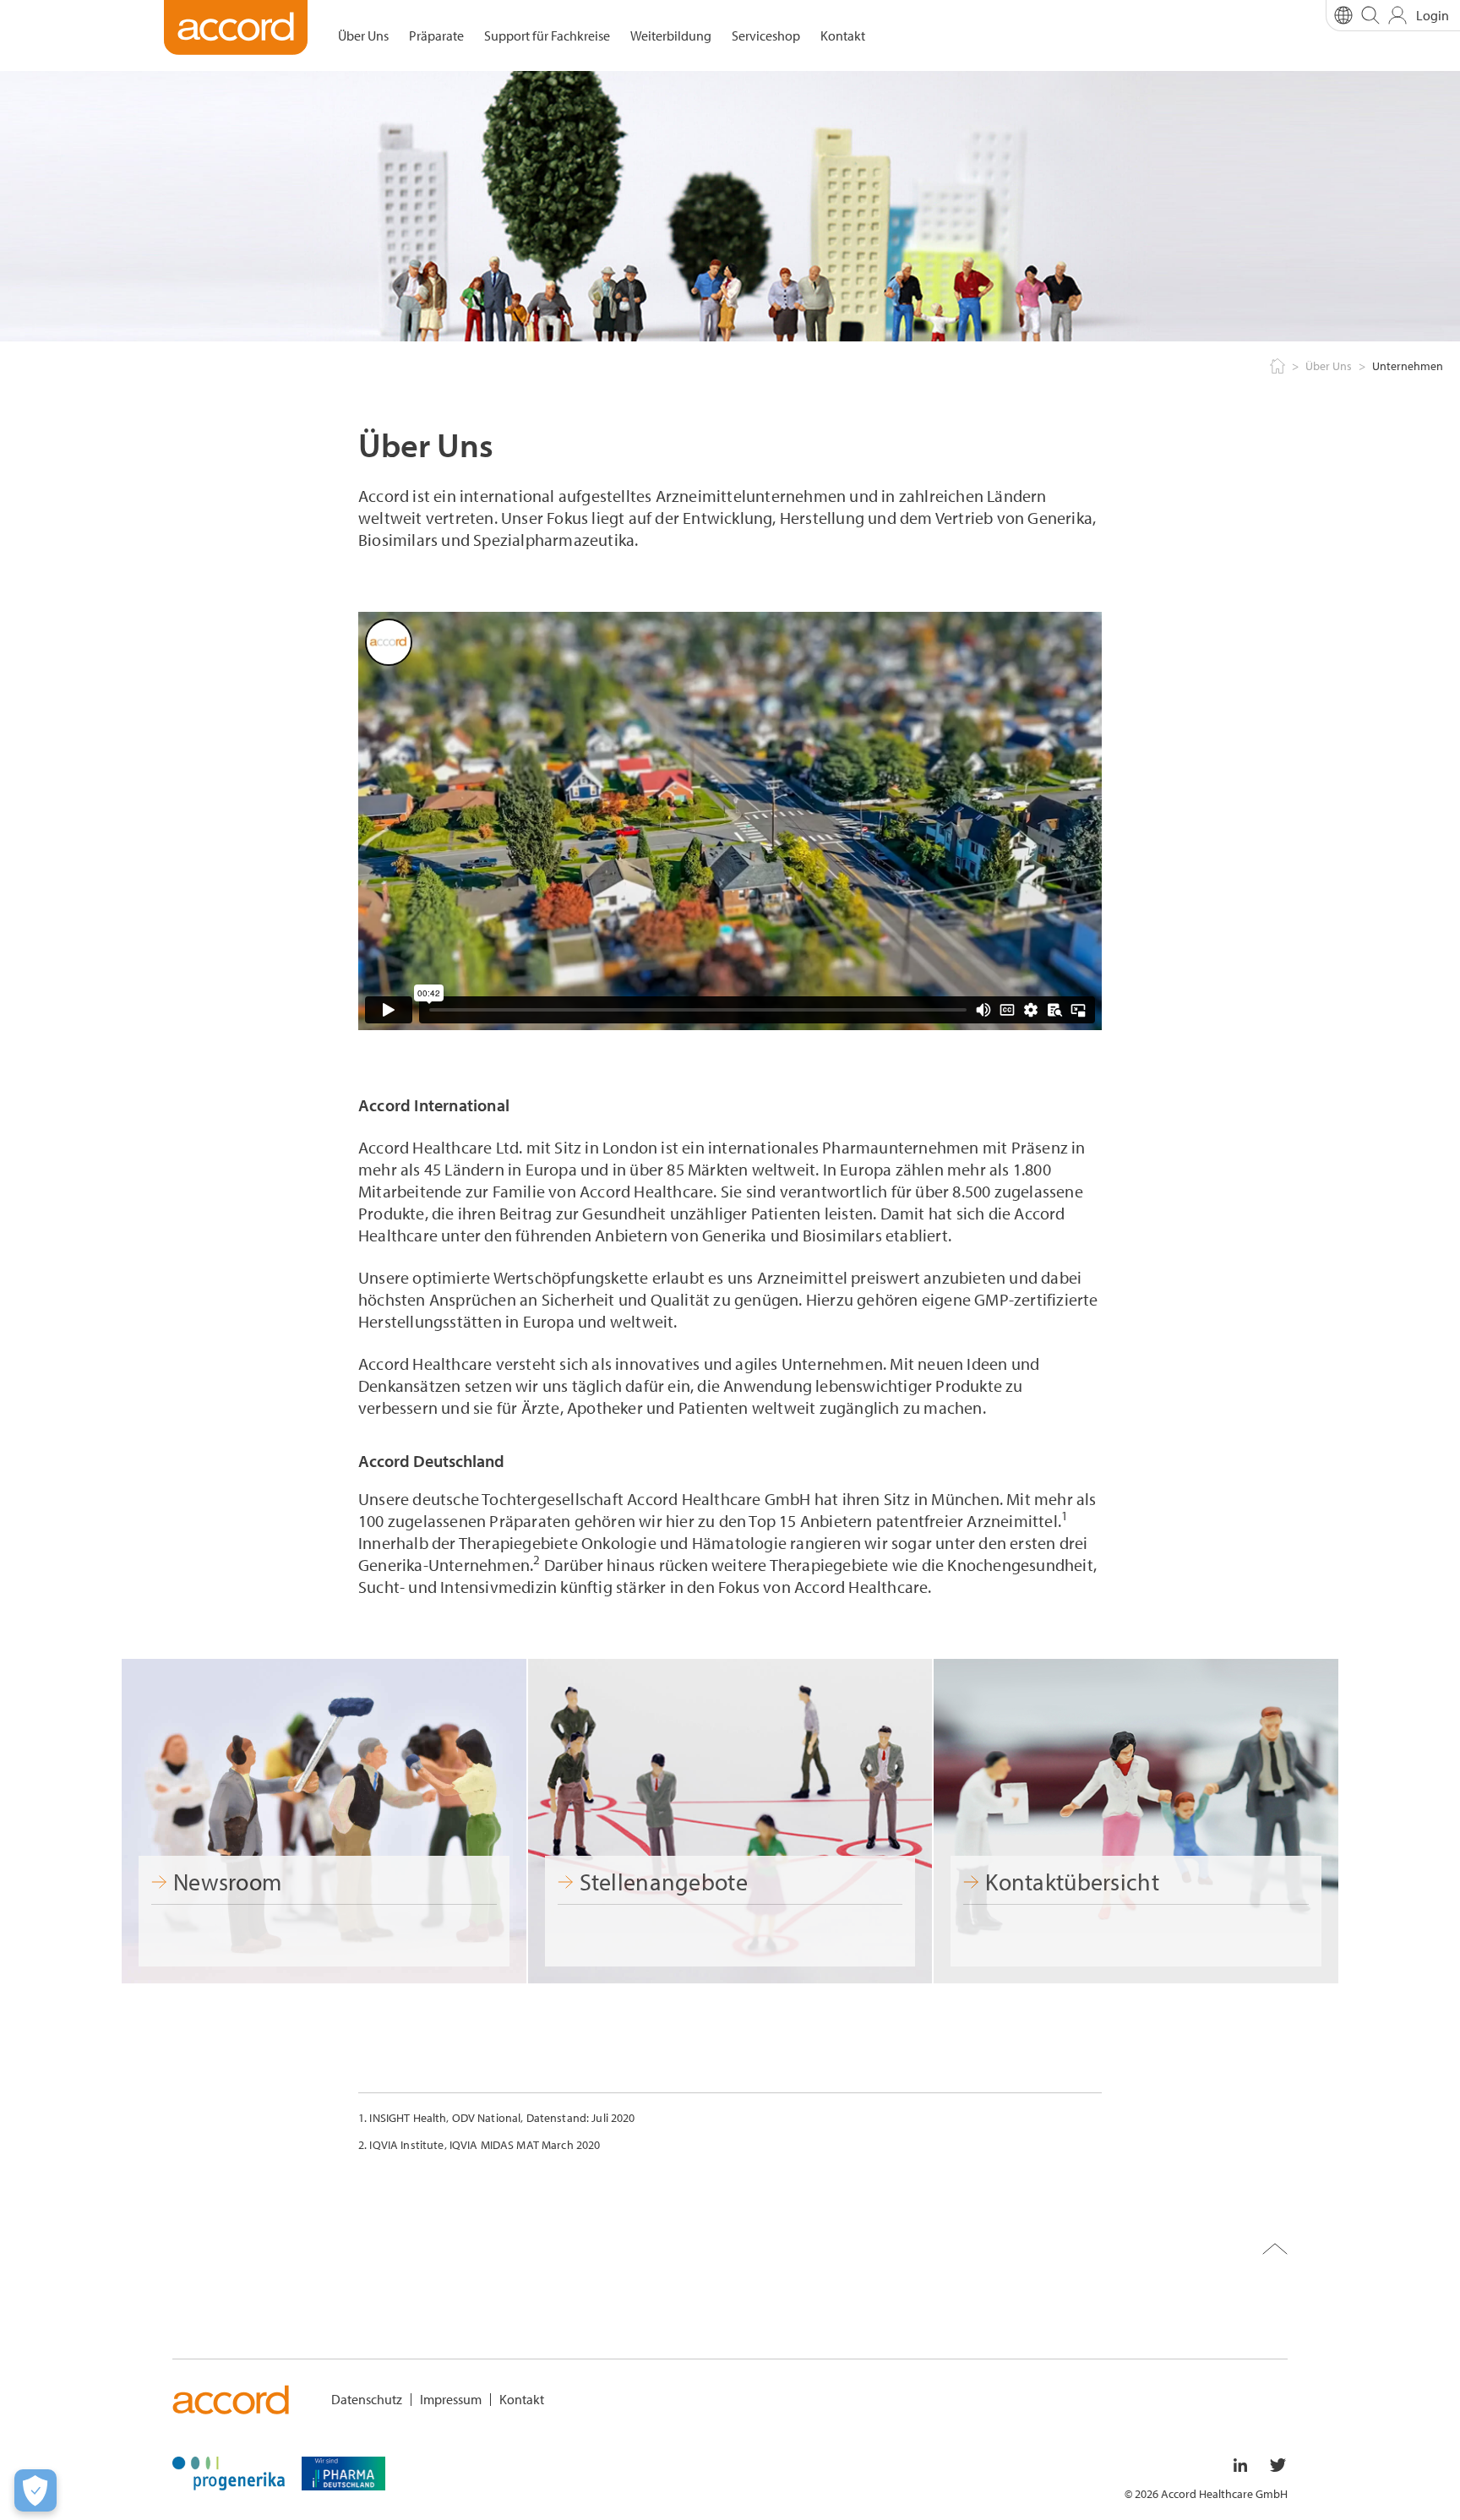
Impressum (451, 2399)
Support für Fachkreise (547, 35)
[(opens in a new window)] (229, 2471)
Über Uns (363, 35)
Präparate (436, 35)
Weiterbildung (671, 35)
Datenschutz (367, 2399)
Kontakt (843, 35)
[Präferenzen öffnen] (35, 2490)
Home (1276, 367)
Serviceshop (766, 35)
